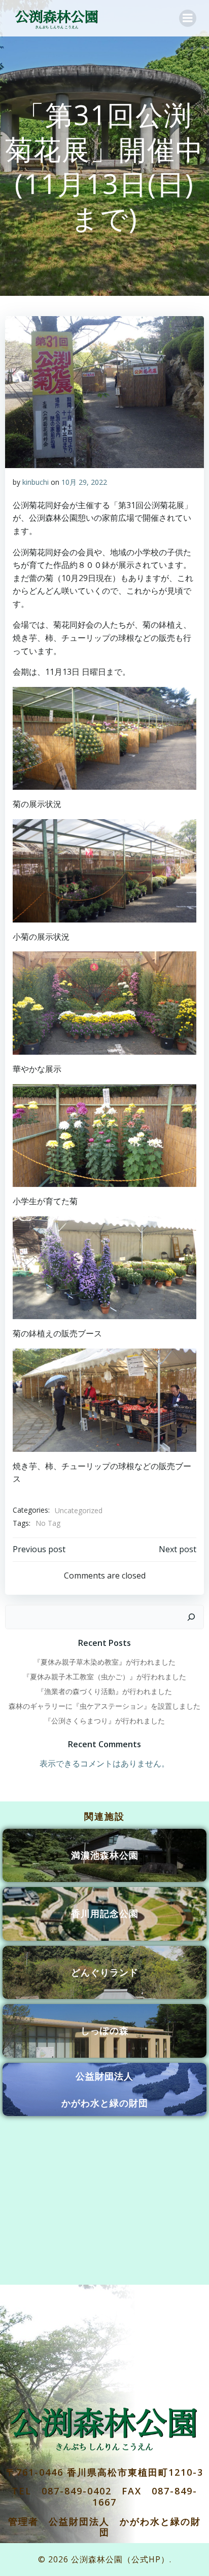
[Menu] (188, 18)
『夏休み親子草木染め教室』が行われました (104, 1662)
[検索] (191, 1617)
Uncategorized (79, 1510)
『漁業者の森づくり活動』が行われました (104, 1691)
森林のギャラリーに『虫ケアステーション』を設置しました (104, 1706)
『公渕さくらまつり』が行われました (104, 1721)
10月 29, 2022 (84, 482)
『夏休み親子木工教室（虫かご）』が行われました (104, 1677)
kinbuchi (36, 482)
